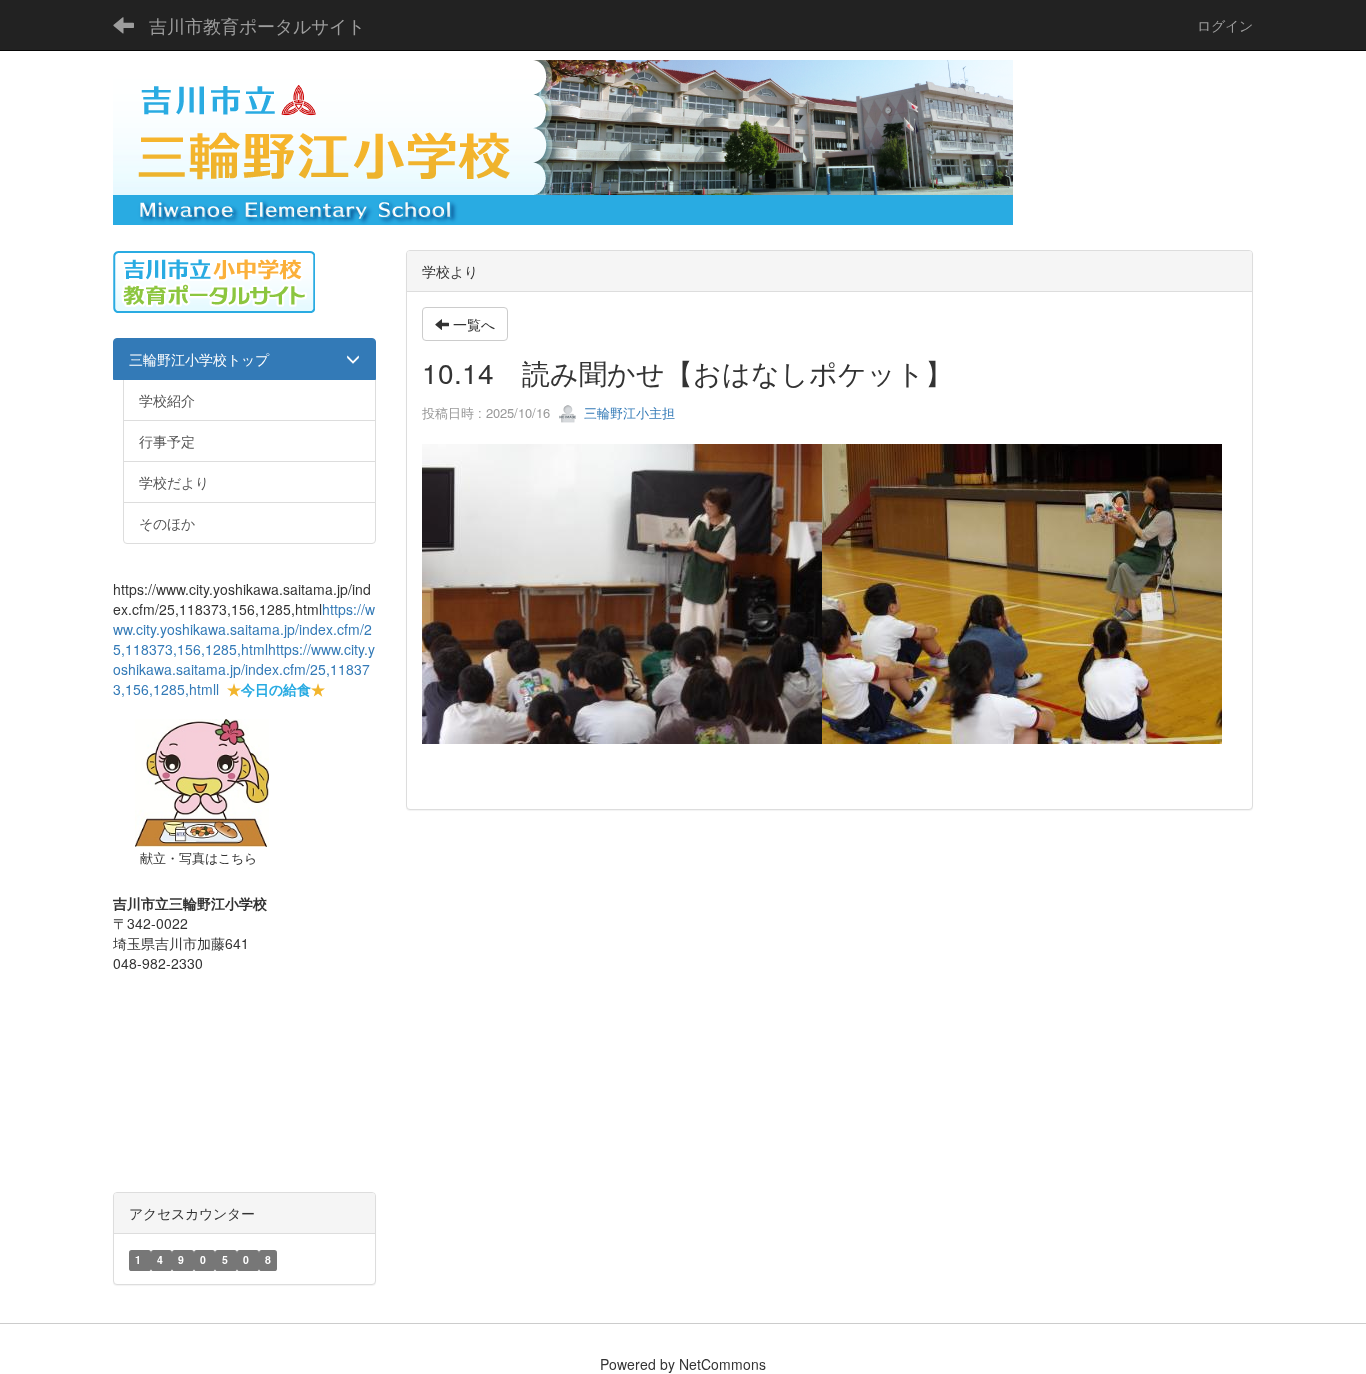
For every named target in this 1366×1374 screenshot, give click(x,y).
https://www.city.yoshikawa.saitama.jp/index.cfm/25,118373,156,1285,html (244, 629)
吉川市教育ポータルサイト (257, 25)
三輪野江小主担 (627, 412)
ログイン (1225, 25)
